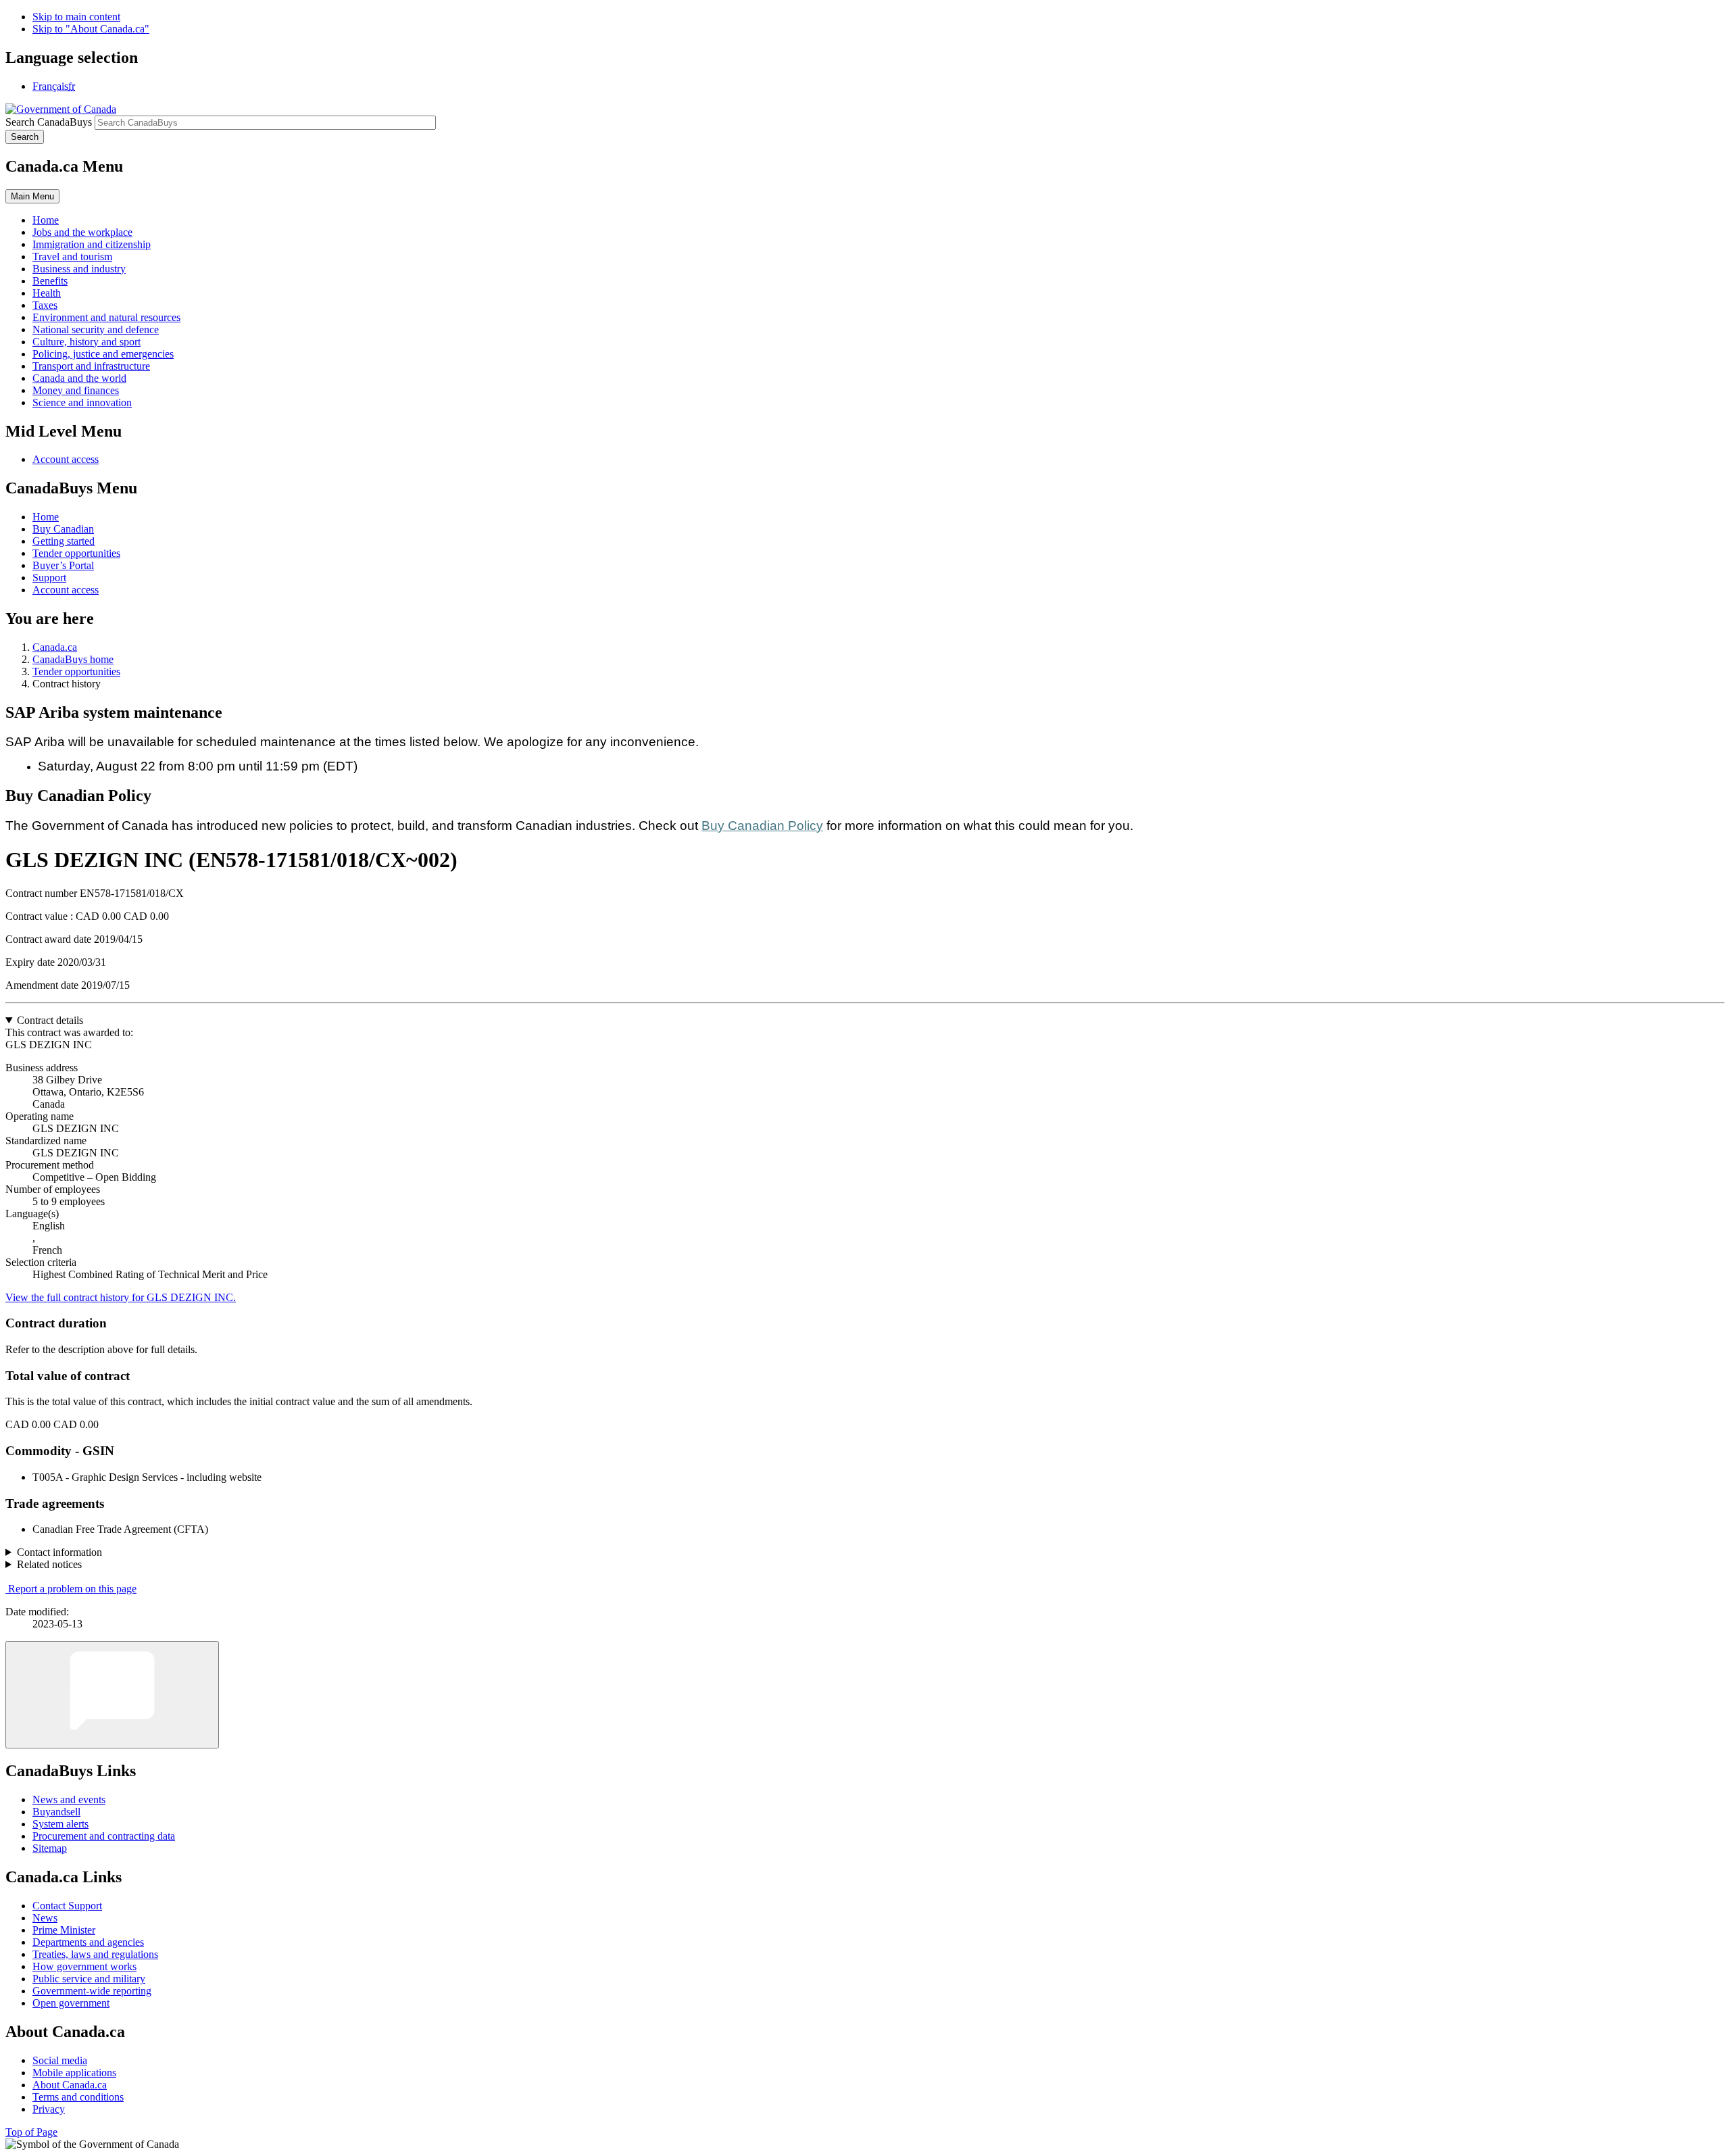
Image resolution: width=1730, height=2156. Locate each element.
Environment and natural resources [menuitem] (106, 317)
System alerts (60, 1824)
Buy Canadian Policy (762, 826)
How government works (84, 1966)
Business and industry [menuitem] (79, 269)
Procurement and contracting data (104, 1836)
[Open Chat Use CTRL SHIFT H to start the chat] (112, 1695)
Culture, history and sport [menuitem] (86, 342)
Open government (71, 2003)
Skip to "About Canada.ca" (91, 29)
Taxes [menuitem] (45, 305)
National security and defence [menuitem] (96, 329)
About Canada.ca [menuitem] (70, 2085)
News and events (69, 1799)
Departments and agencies (88, 1942)
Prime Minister (64, 1930)
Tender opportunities (76, 553)
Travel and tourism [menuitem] (72, 256)
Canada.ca (55, 647)
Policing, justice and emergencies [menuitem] (103, 354)
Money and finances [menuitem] (76, 390)
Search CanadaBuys (49, 122)
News (45, 1918)
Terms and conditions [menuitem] (78, 2097)
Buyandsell (56, 1812)
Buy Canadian (63, 529)
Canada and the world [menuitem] (79, 378)
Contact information (59, 1552)
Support (49, 578)
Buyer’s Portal (63, 565)
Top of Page (31, 2132)
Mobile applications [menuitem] (74, 2073)
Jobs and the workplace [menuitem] (82, 232)
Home (46, 517)
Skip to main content (76, 17)
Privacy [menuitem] (49, 2109)
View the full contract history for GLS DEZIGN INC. (121, 1297)
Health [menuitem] (47, 293)
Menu (32, 196)
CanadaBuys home (73, 659)
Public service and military (89, 1979)
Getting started (64, 541)
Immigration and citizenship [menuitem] (92, 244)
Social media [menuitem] (60, 2060)
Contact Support (67, 1906)
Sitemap (50, 1848)
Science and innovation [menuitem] (82, 402)
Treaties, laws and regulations (95, 1954)
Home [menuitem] (46, 220)
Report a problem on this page (72, 1589)
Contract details (50, 1020)
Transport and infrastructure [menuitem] (91, 366)
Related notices (49, 1564)
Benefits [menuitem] (50, 281)
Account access (66, 459)
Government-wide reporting (92, 1991)
